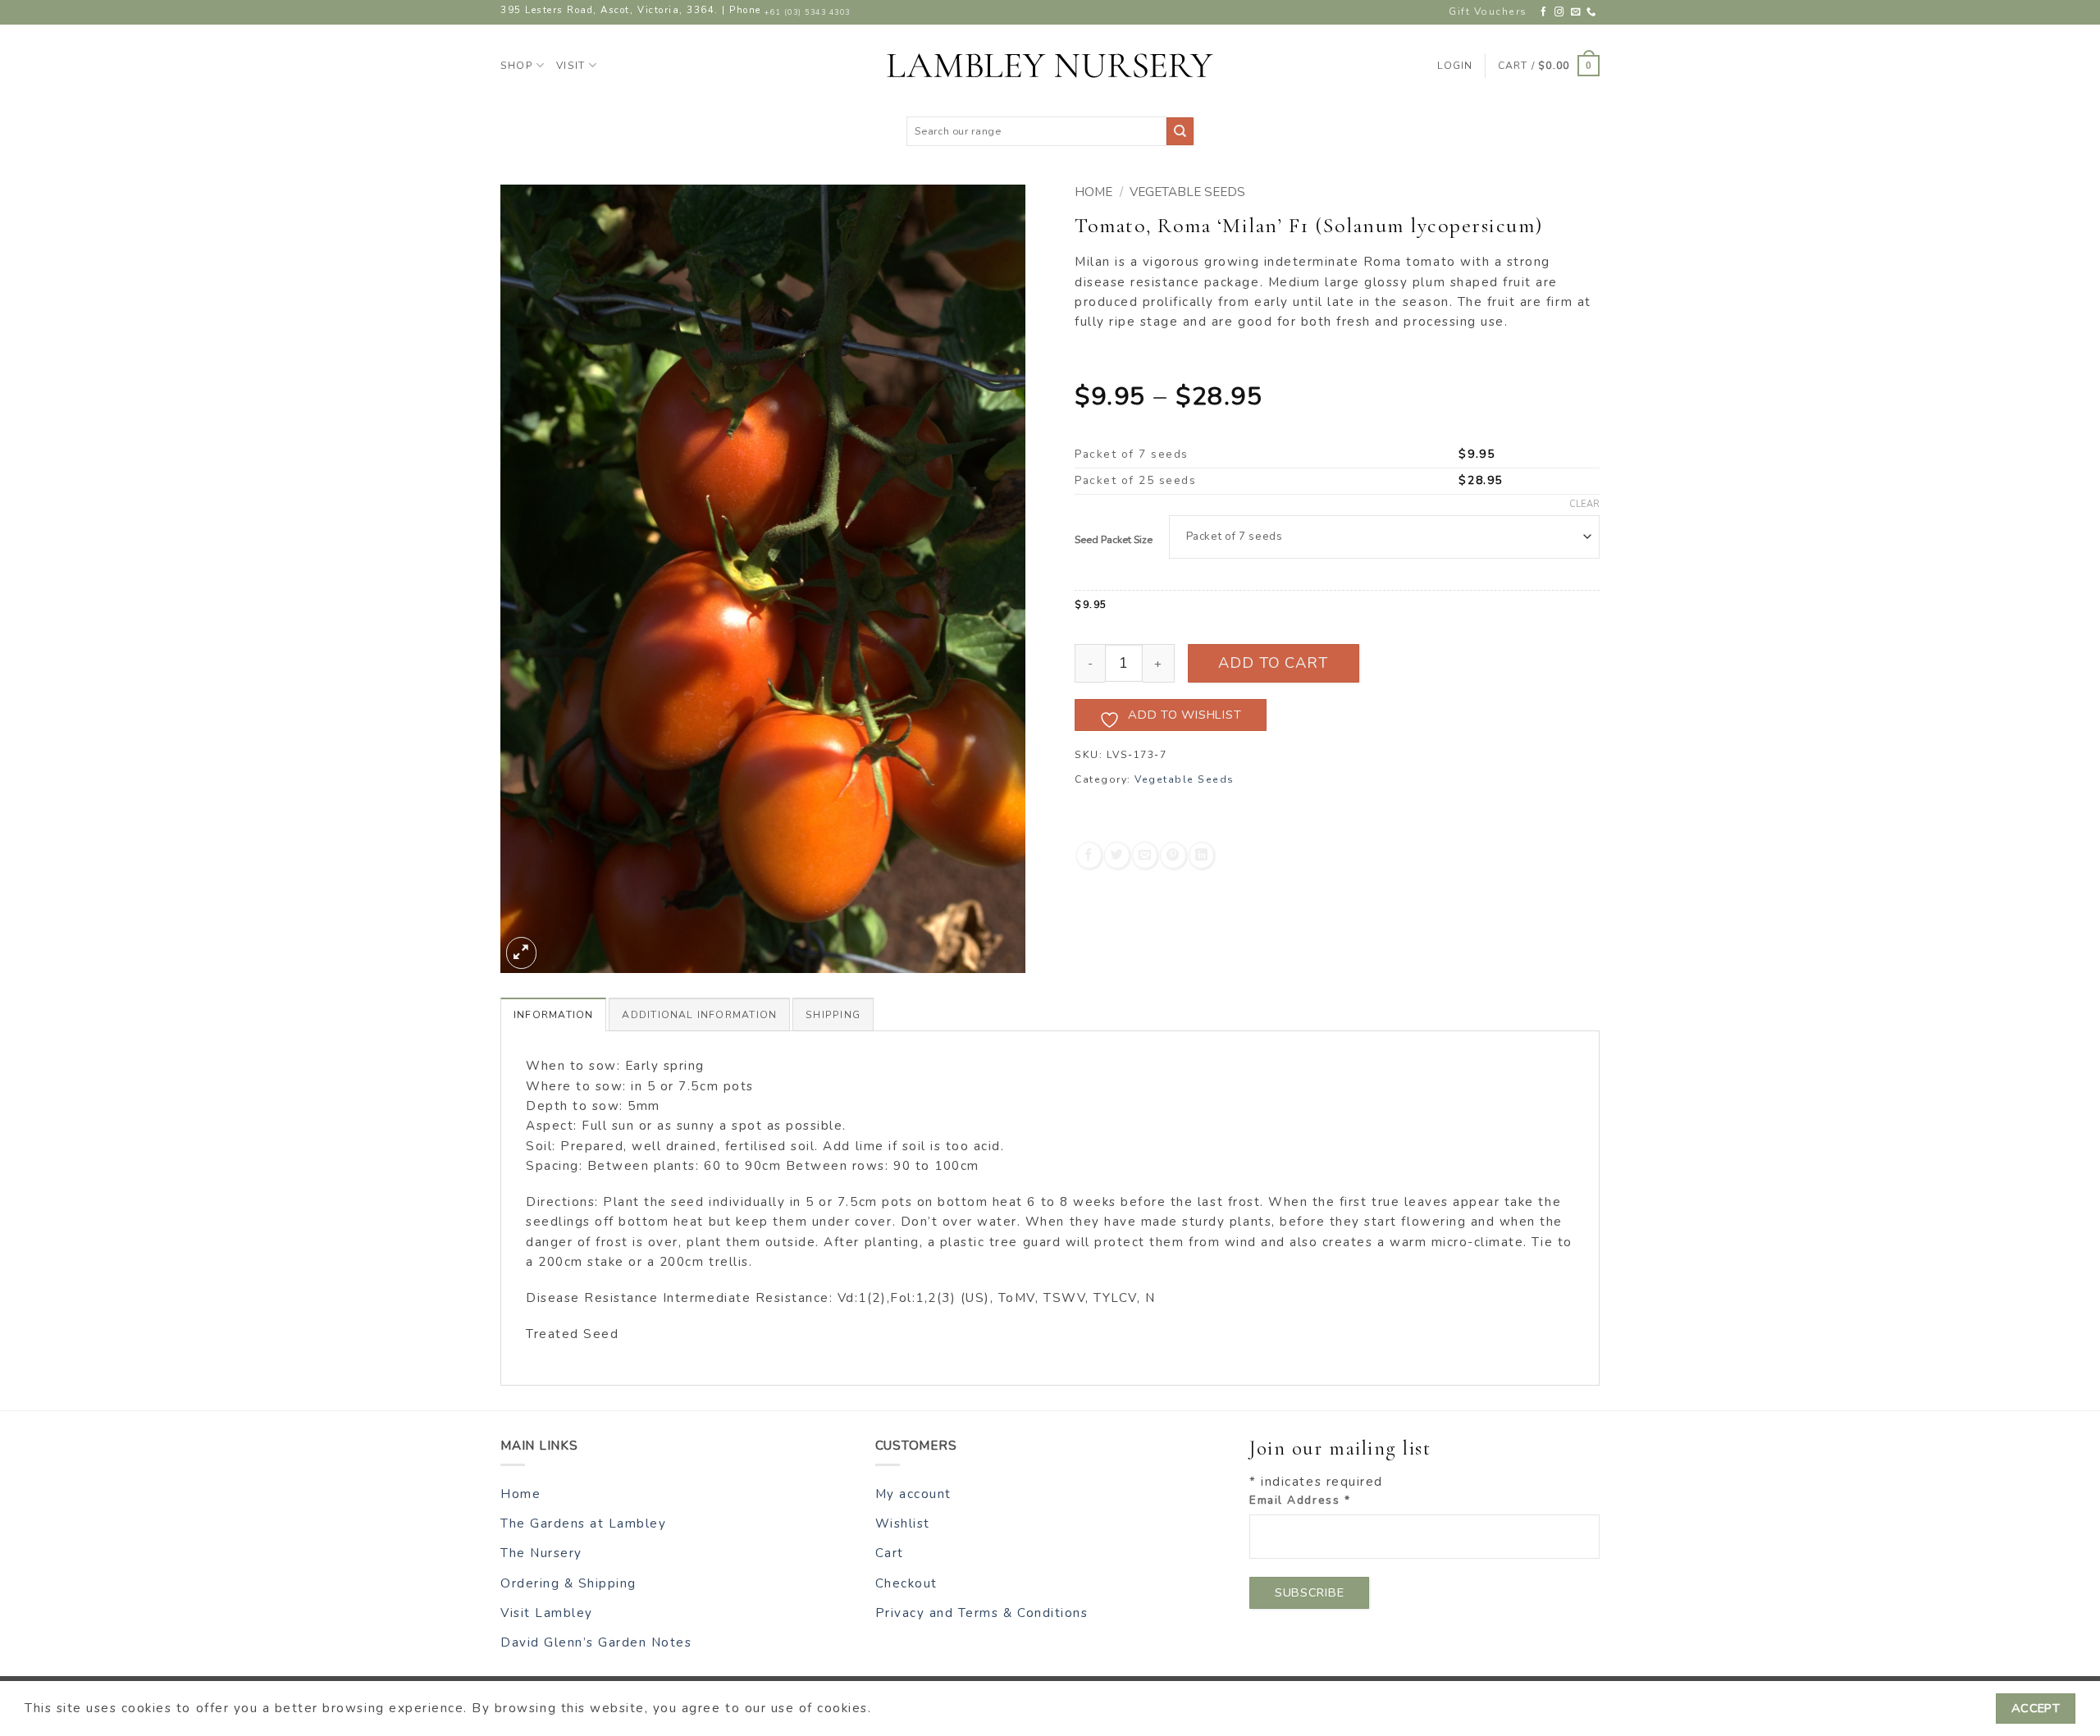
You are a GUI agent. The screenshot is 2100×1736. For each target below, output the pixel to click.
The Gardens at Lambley (583, 1524)
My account (913, 1494)
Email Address (1300, 1500)
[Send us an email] (1576, 12)
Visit (571, 66)
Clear (1584, 505)
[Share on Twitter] (1117, 855)
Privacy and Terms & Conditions (982, 1613)
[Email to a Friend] (1145, 855)
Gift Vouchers (1488, 11)
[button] (1549, 66)
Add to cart (1273, 663)
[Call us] (1592, 12)
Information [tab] (553, 1015)
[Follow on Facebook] (1544, 12)
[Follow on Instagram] (1560, 12)
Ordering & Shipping (568, 1583)
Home (1093, 192)
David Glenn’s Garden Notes (596, 1642)
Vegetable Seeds (1187, 192)
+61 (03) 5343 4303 (807, 12)
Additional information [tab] (699, 1015)
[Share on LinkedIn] (1201, 855)
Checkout (906, 1583)
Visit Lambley (547, 1613)
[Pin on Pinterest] (1173, 855)
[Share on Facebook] (1089, 855)
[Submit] (1180, 131)
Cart (890, 1553)
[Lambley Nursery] (1050, 66)
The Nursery (541, 1553)
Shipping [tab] (833, 1015)
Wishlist (903, 1524)
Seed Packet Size (1114, 540)
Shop (517, 66)
